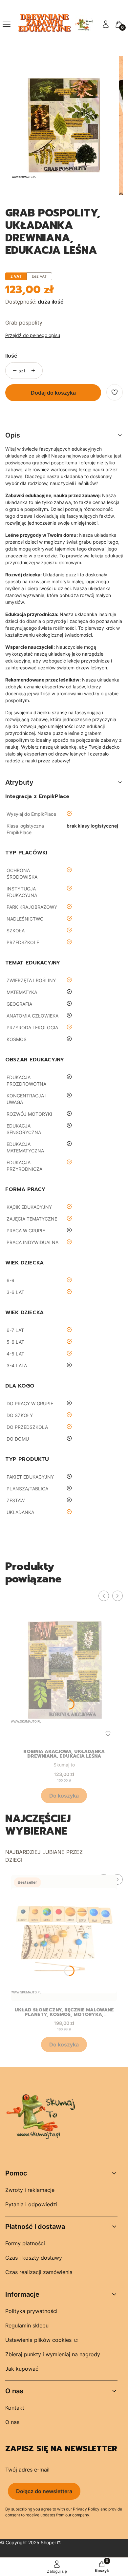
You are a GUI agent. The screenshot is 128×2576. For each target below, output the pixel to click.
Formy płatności (25, 2243)
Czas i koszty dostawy (34, 2258)
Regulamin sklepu (27, 2325)
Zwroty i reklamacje (30, 2190)
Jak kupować (22, 2369)
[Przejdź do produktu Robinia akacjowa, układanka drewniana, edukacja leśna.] (64, 1667)
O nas (12, 2422)
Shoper (48, 2542)
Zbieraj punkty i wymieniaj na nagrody (53, 2354)
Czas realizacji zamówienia (39, 2272)
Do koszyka (64, 1796)
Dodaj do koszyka (53, 393)
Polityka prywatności (31, 2311)
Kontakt (15, 2408)
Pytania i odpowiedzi (31, 2204)
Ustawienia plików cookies (39, 2340)
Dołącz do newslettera (44, 2491)
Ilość (11, 356)
